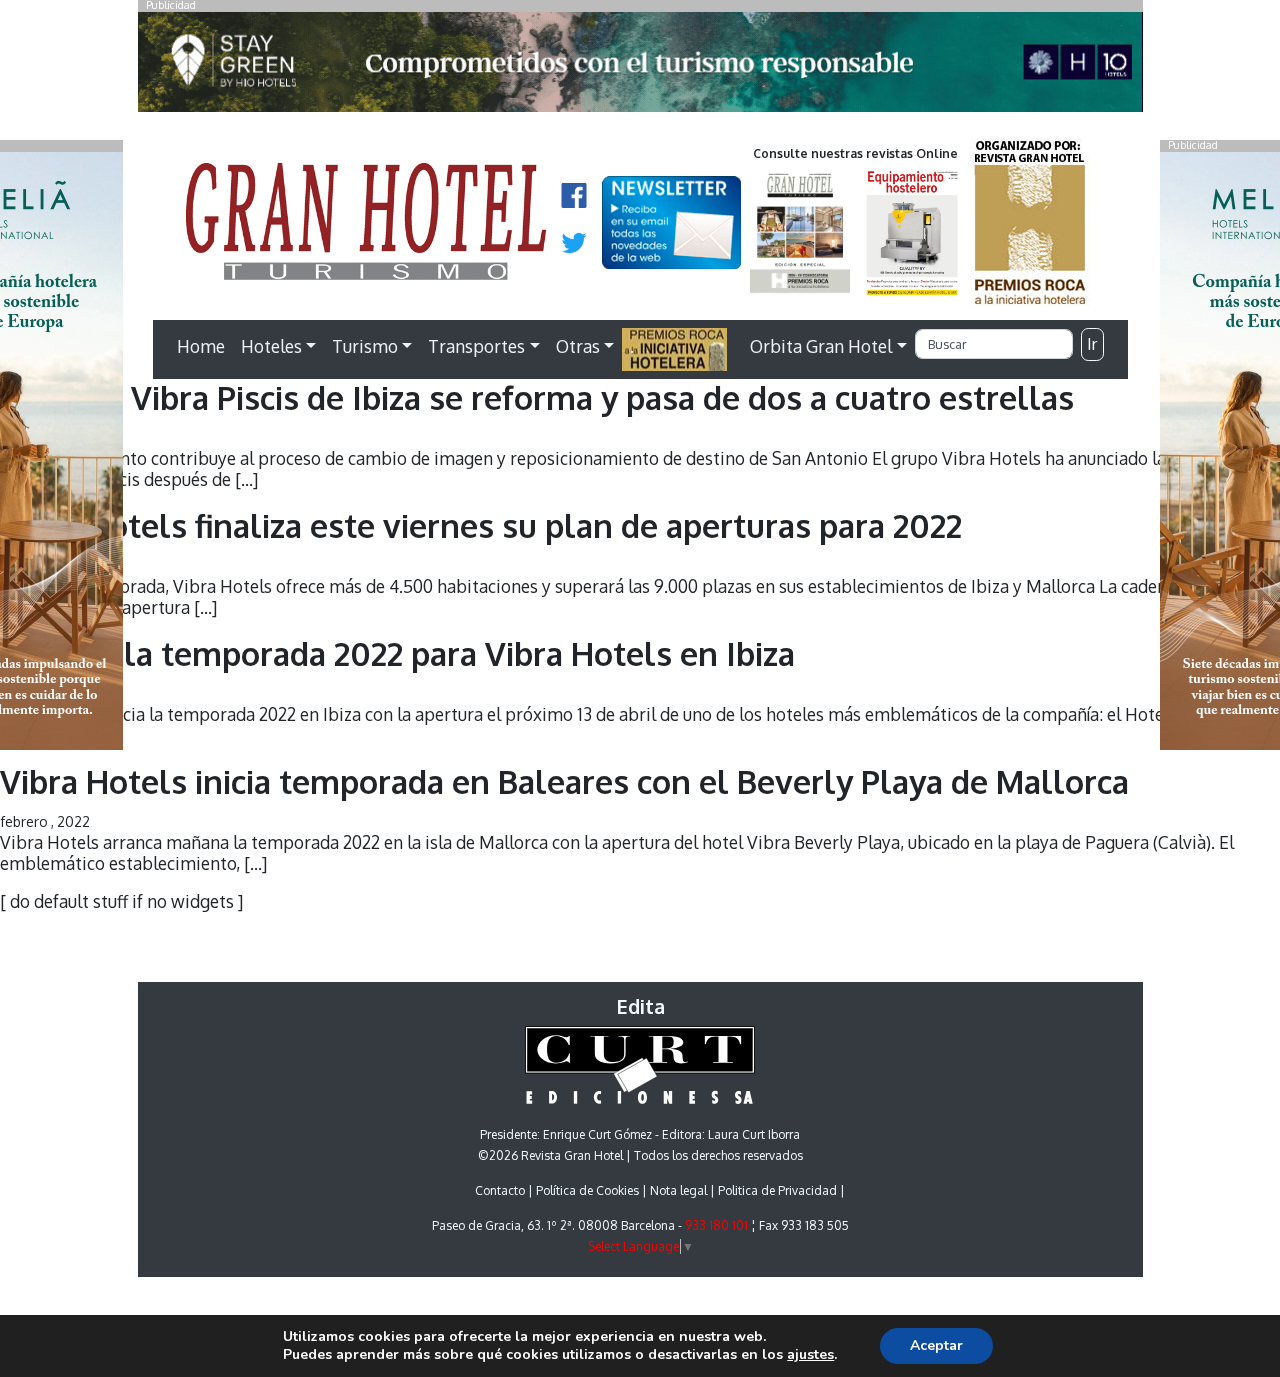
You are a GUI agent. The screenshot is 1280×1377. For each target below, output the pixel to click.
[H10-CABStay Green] (640, 67)
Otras (578, 346)
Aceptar (936, 1345)
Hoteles (271, 346)
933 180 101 (716, 1225)
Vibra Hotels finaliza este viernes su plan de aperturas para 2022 (481, 525)
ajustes (810, 1355)
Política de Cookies (587, 1190)
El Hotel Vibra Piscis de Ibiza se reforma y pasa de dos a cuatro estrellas (537, 397)
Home (201, 346)
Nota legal (678, 1190)
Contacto (500, 1190)
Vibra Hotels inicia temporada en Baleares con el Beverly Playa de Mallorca (564, 781)
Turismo (365, 346)
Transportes (476, 346)
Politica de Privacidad (777, 1190)
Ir (1092, 344)
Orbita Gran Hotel (821, 346)
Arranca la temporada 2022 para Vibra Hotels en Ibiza (397, 653)
